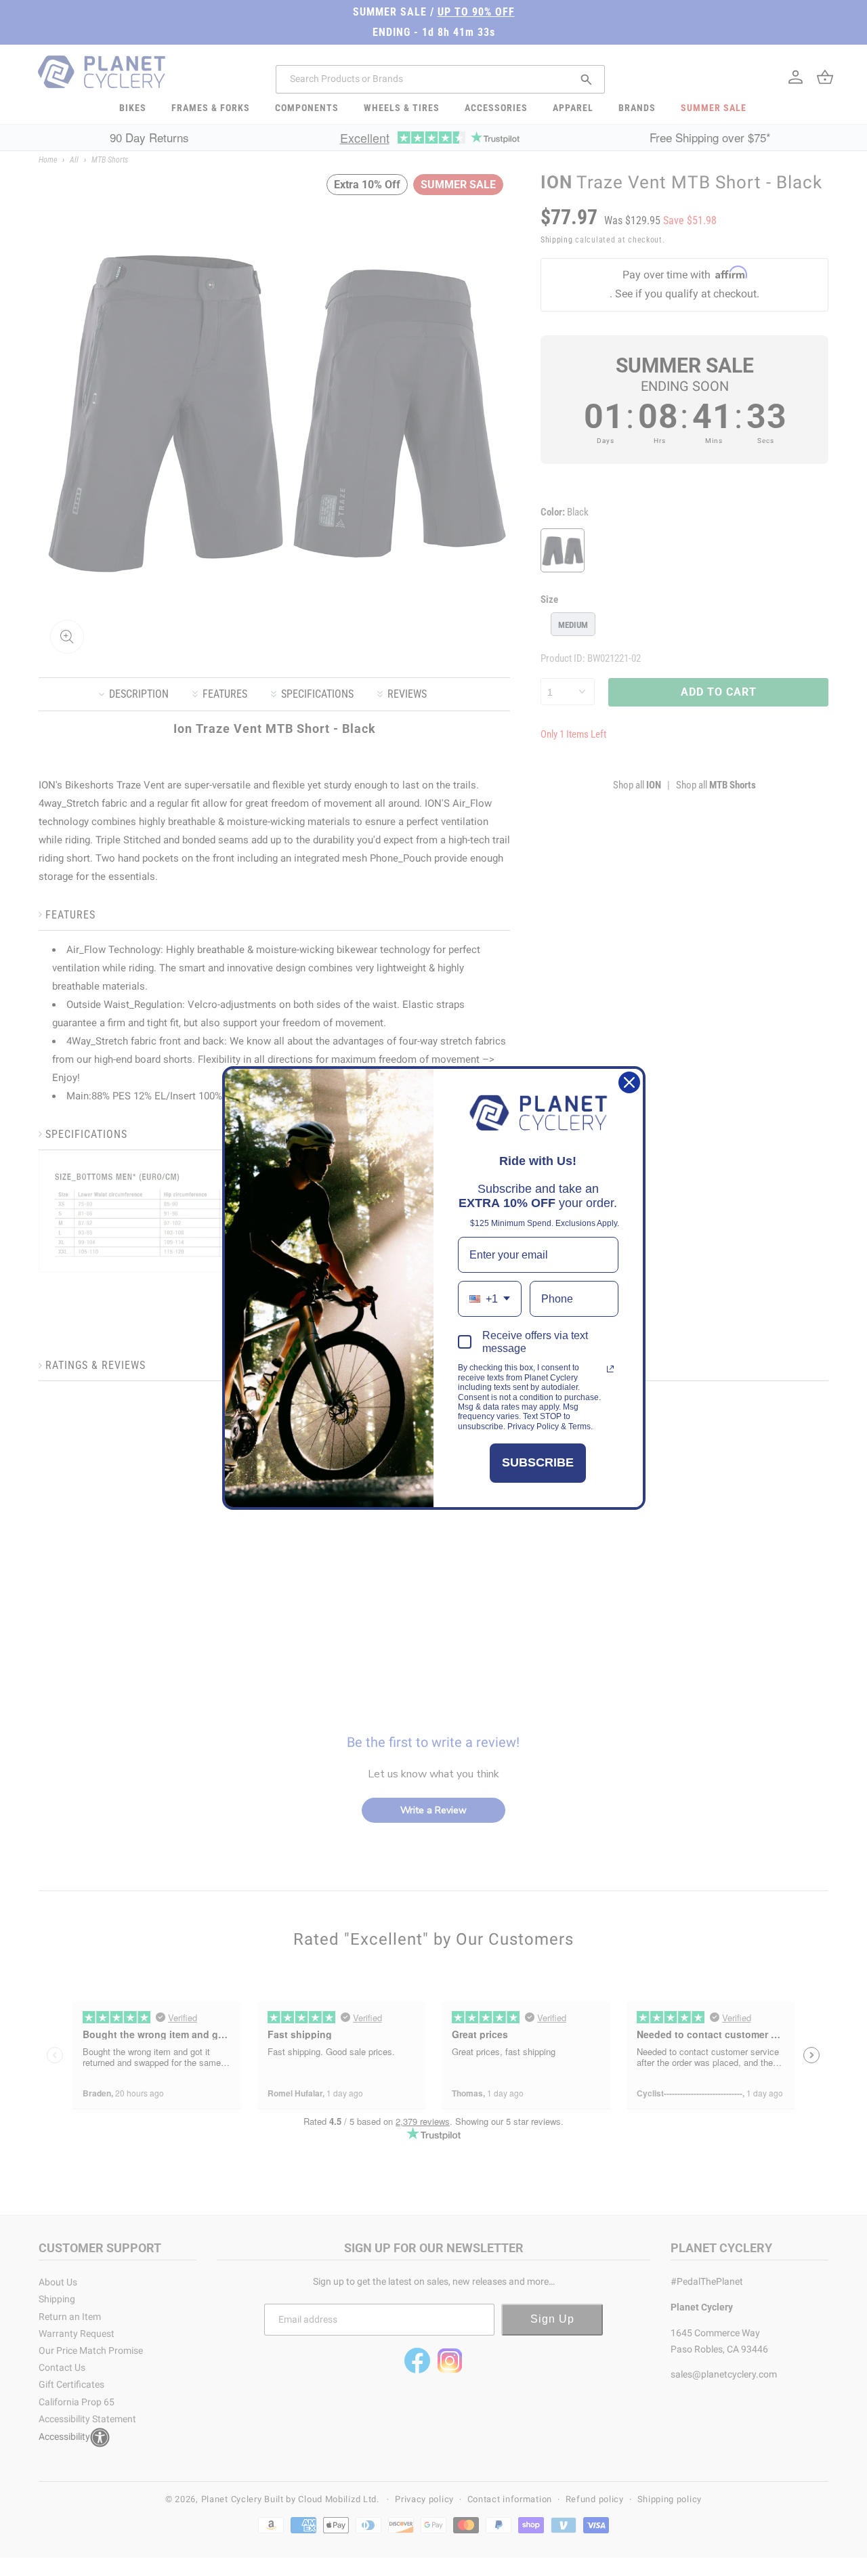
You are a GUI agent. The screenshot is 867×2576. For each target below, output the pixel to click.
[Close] (629, 1082)
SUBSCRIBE (538, 1462)
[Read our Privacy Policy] (610, 1369)
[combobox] (490, 1299)
